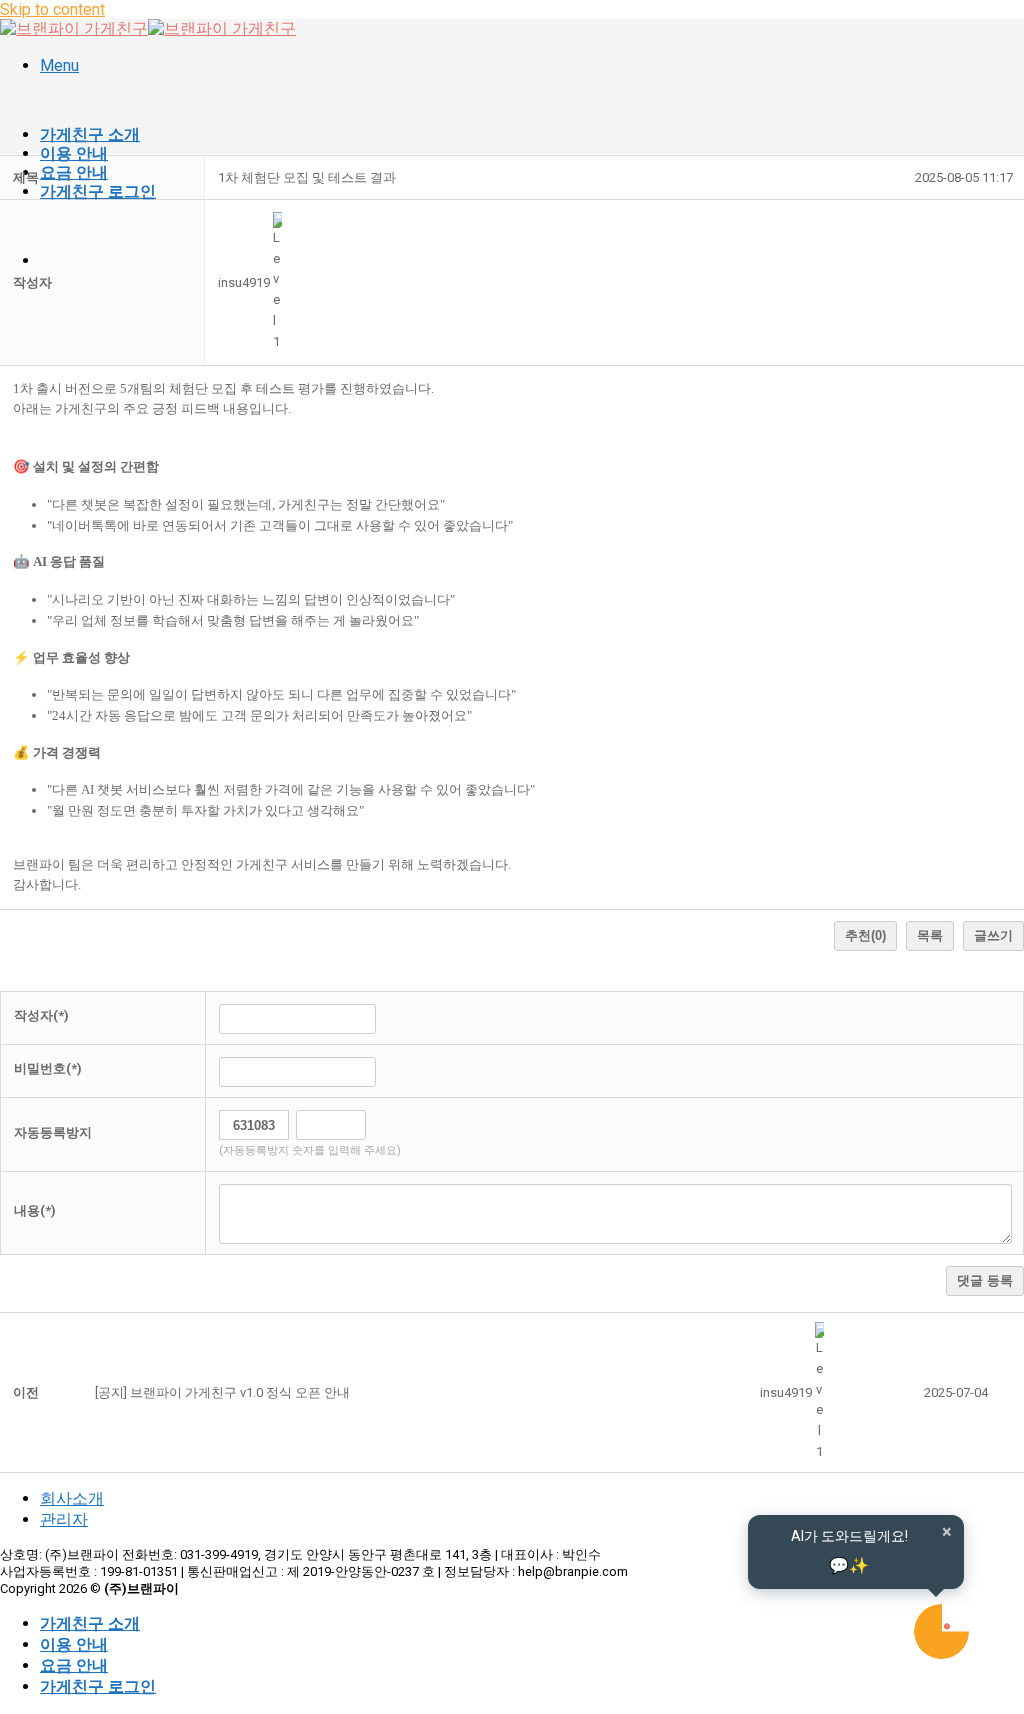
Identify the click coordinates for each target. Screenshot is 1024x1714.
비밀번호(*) (48, 1068)
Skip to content (52, 9)
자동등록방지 (53, 1132)
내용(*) (35, 1210)
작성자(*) (41, 1015)
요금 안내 (74, 172)
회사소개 (72, 1498)
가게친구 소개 (90, 134)
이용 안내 (74, 153)
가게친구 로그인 (98, 191)
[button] (244, 282)
